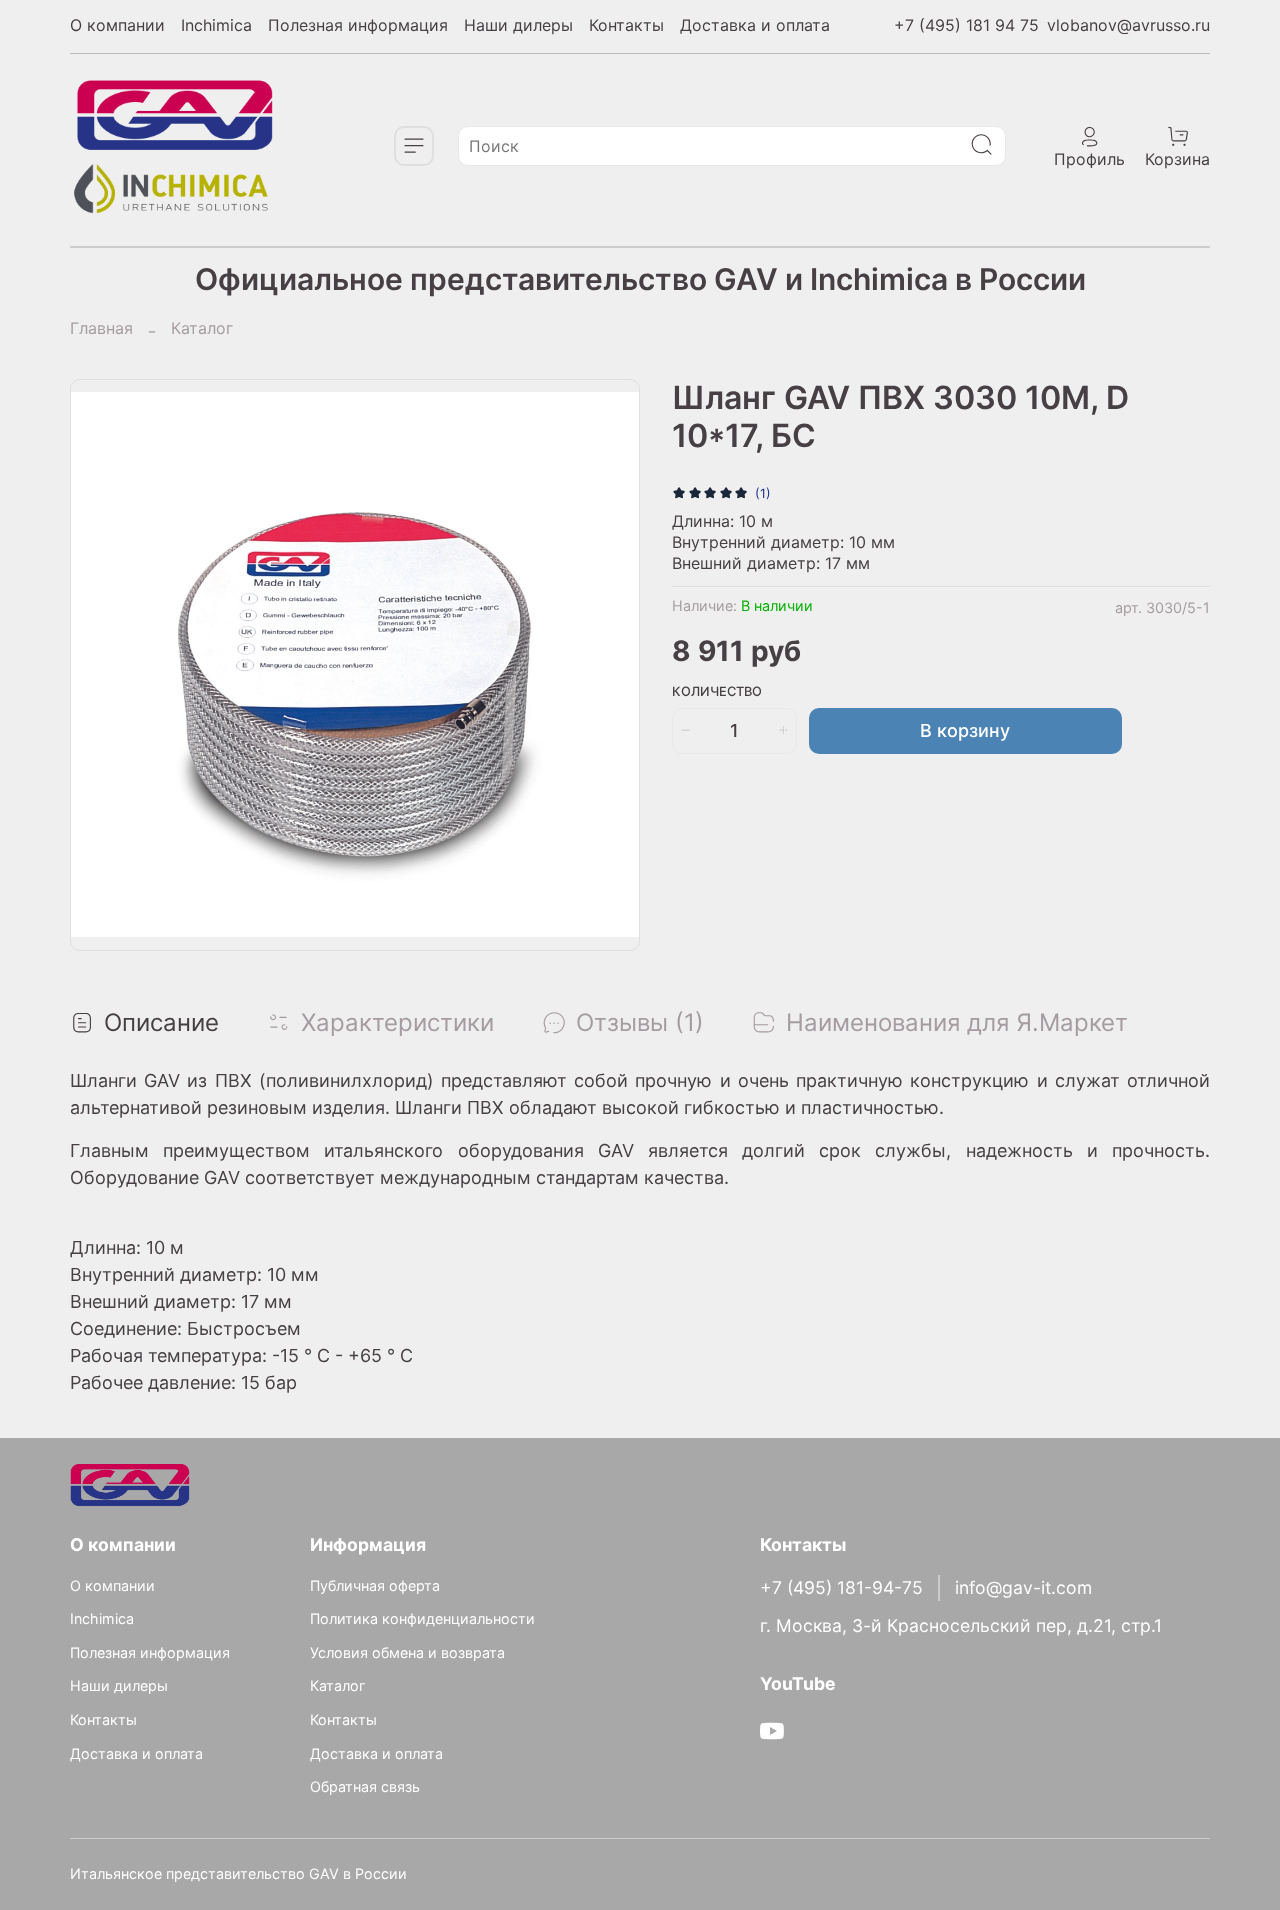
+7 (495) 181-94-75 (841, 1587)
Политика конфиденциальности (422, 1618)
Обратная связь (365, 1786)
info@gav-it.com (1023, 1587)
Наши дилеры (518, 25)
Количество (717, 691)
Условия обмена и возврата (407, 1652)
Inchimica (216, 25)
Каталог (202, 328)
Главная (101, 328)
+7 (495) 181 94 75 (966, 25)
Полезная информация (358, 25)
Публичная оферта (375, 1585)
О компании (117, 25)
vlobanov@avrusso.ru (1128, 25)
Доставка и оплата (755, 25)
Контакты (626, 25)
